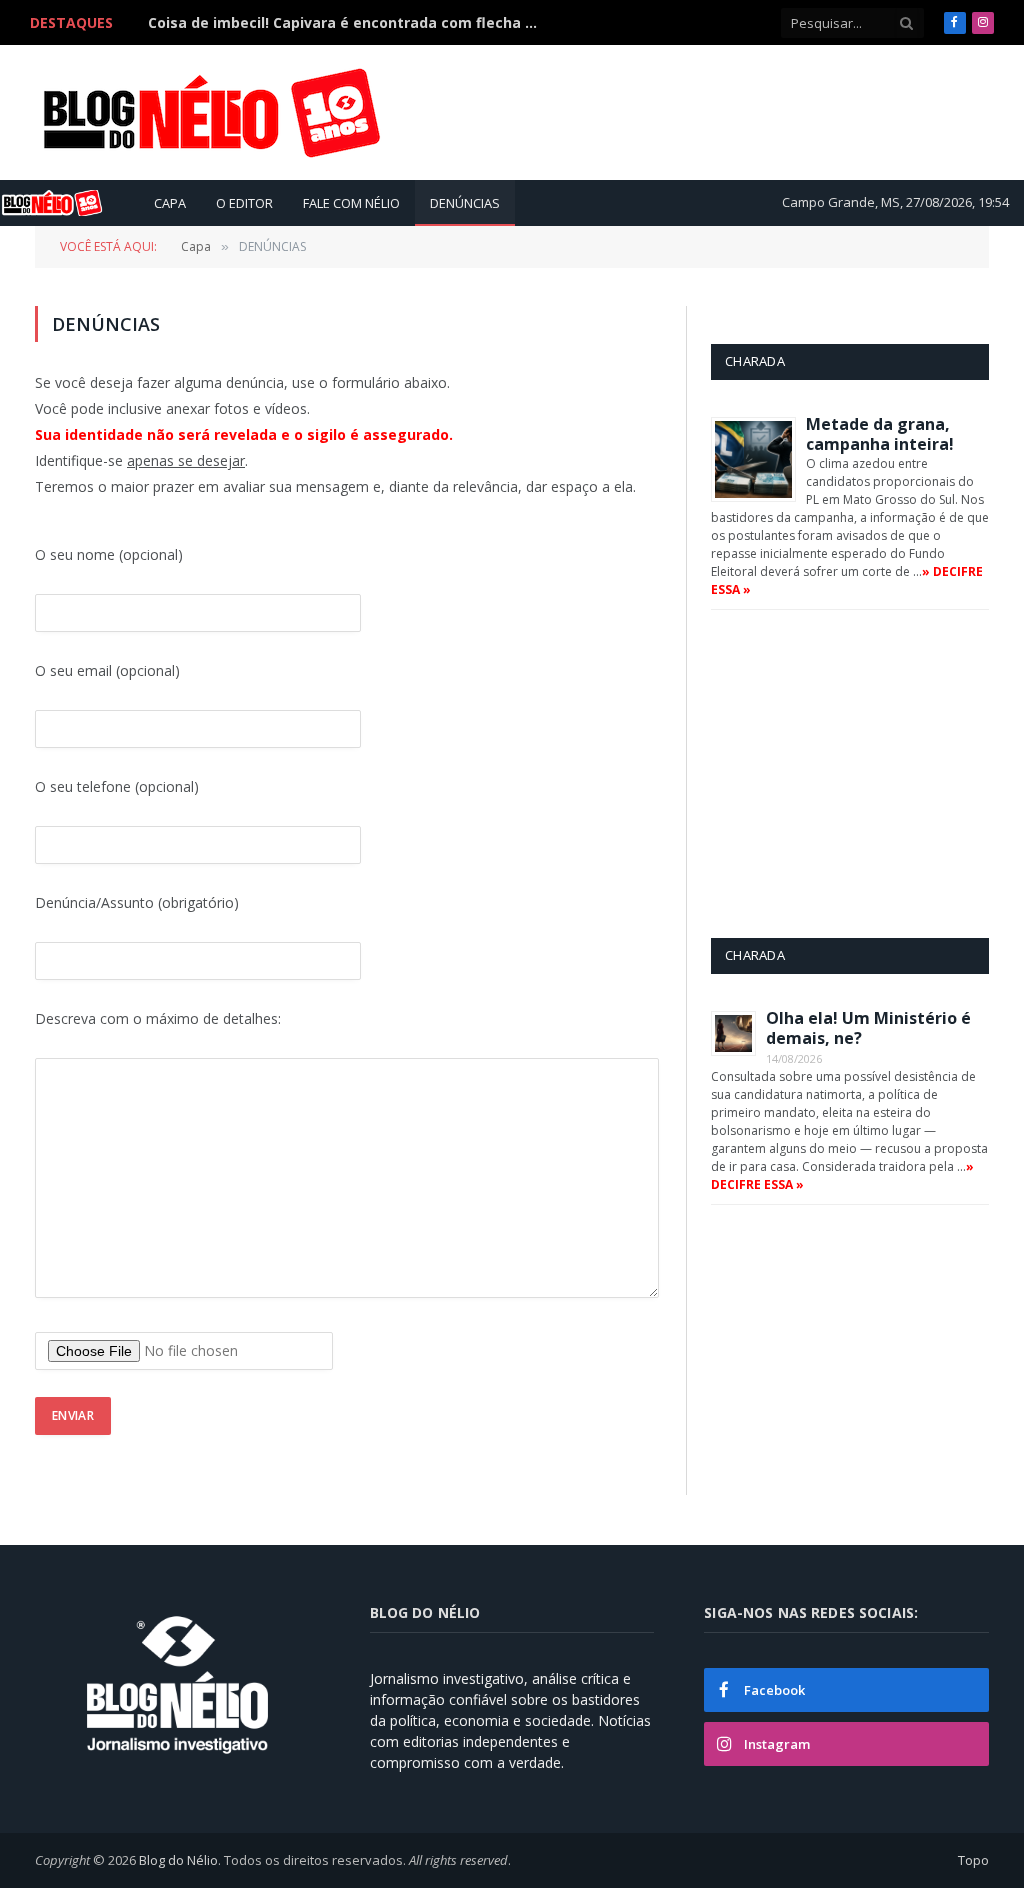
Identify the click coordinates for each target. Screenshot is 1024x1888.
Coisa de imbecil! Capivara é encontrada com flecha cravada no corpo (348, 23)
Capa (170, 203)
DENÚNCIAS (465, 203)
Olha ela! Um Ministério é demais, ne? (868, 1028)
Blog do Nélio (178, 1860)
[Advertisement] (625, 112)
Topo (973, 1860)
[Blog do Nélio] (210, 113)
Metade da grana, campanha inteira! (880, 434)
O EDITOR (244, 203)
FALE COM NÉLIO (351, 203)
